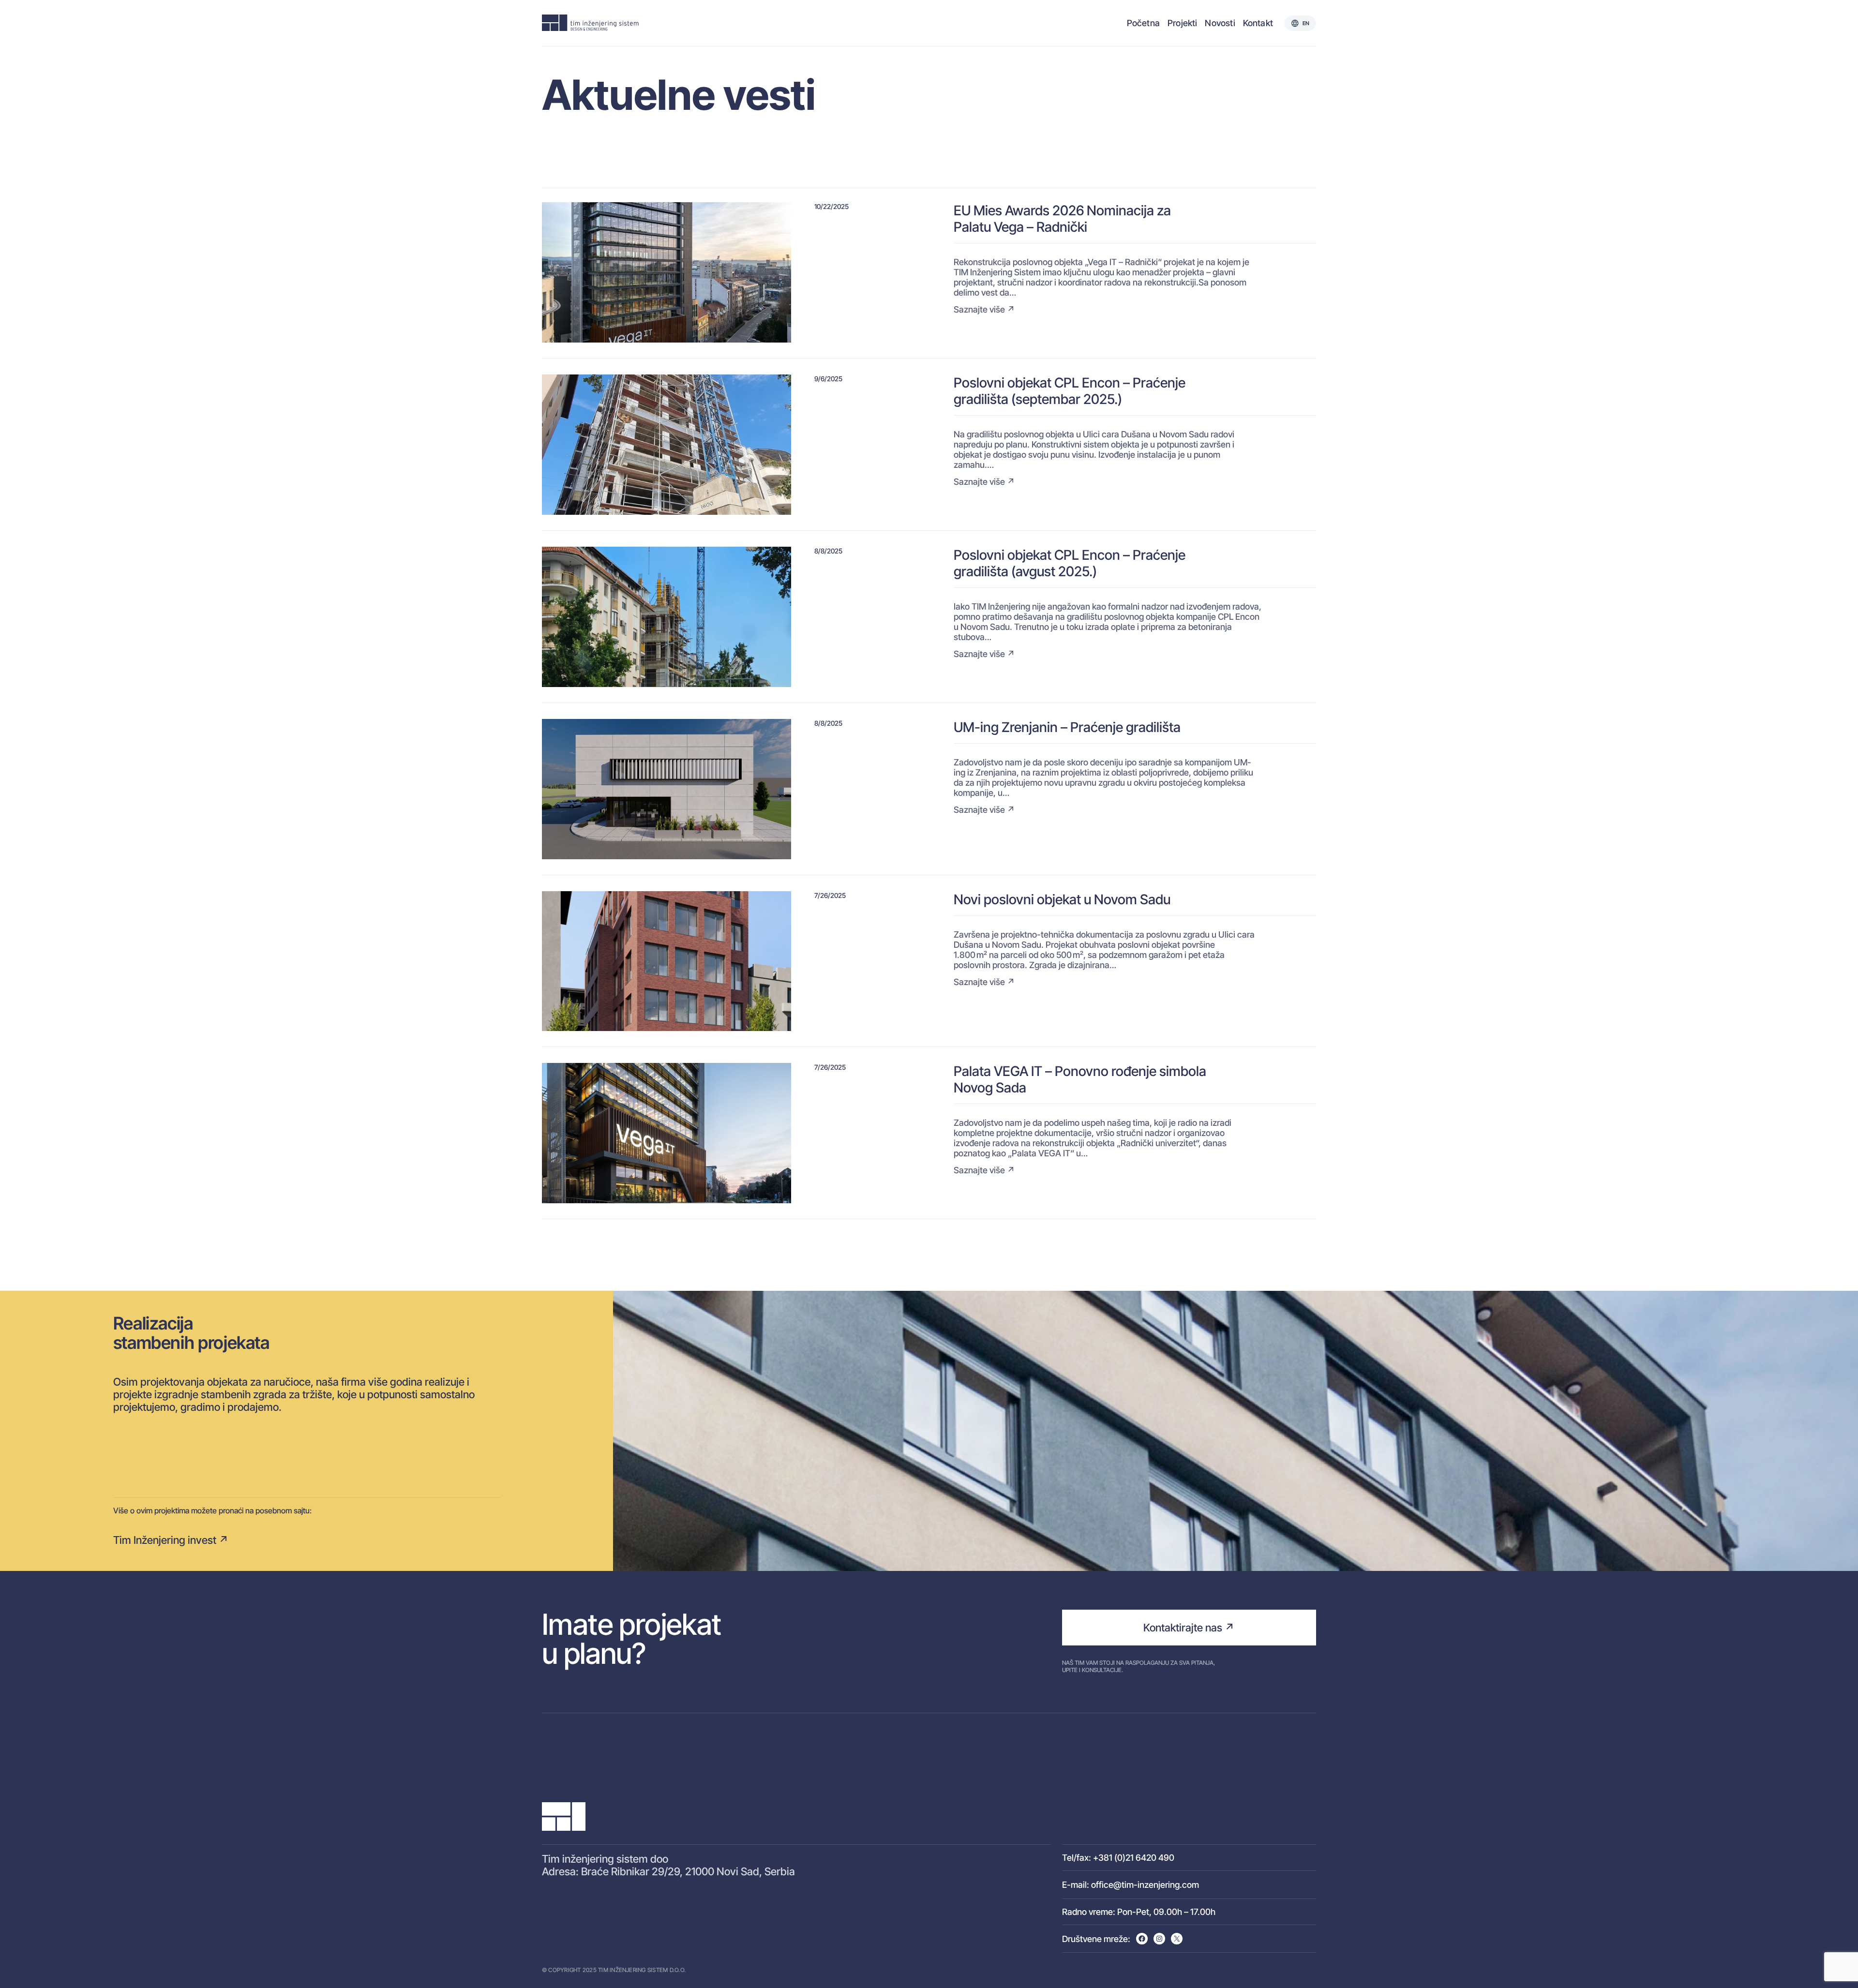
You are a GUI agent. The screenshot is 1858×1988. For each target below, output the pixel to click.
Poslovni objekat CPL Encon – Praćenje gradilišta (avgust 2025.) (1070, 563)
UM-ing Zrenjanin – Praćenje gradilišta (1067, 727)
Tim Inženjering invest (165, 1540)
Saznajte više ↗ (984, 309)
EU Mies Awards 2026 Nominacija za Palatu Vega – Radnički (1062, 219)
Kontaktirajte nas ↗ (1189, 1628)
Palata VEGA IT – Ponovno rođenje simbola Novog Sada (1080, 1079)
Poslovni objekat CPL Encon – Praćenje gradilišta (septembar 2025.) (1070, 391)
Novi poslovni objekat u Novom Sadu (1062, 899)
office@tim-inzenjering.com (1145, 1885)
